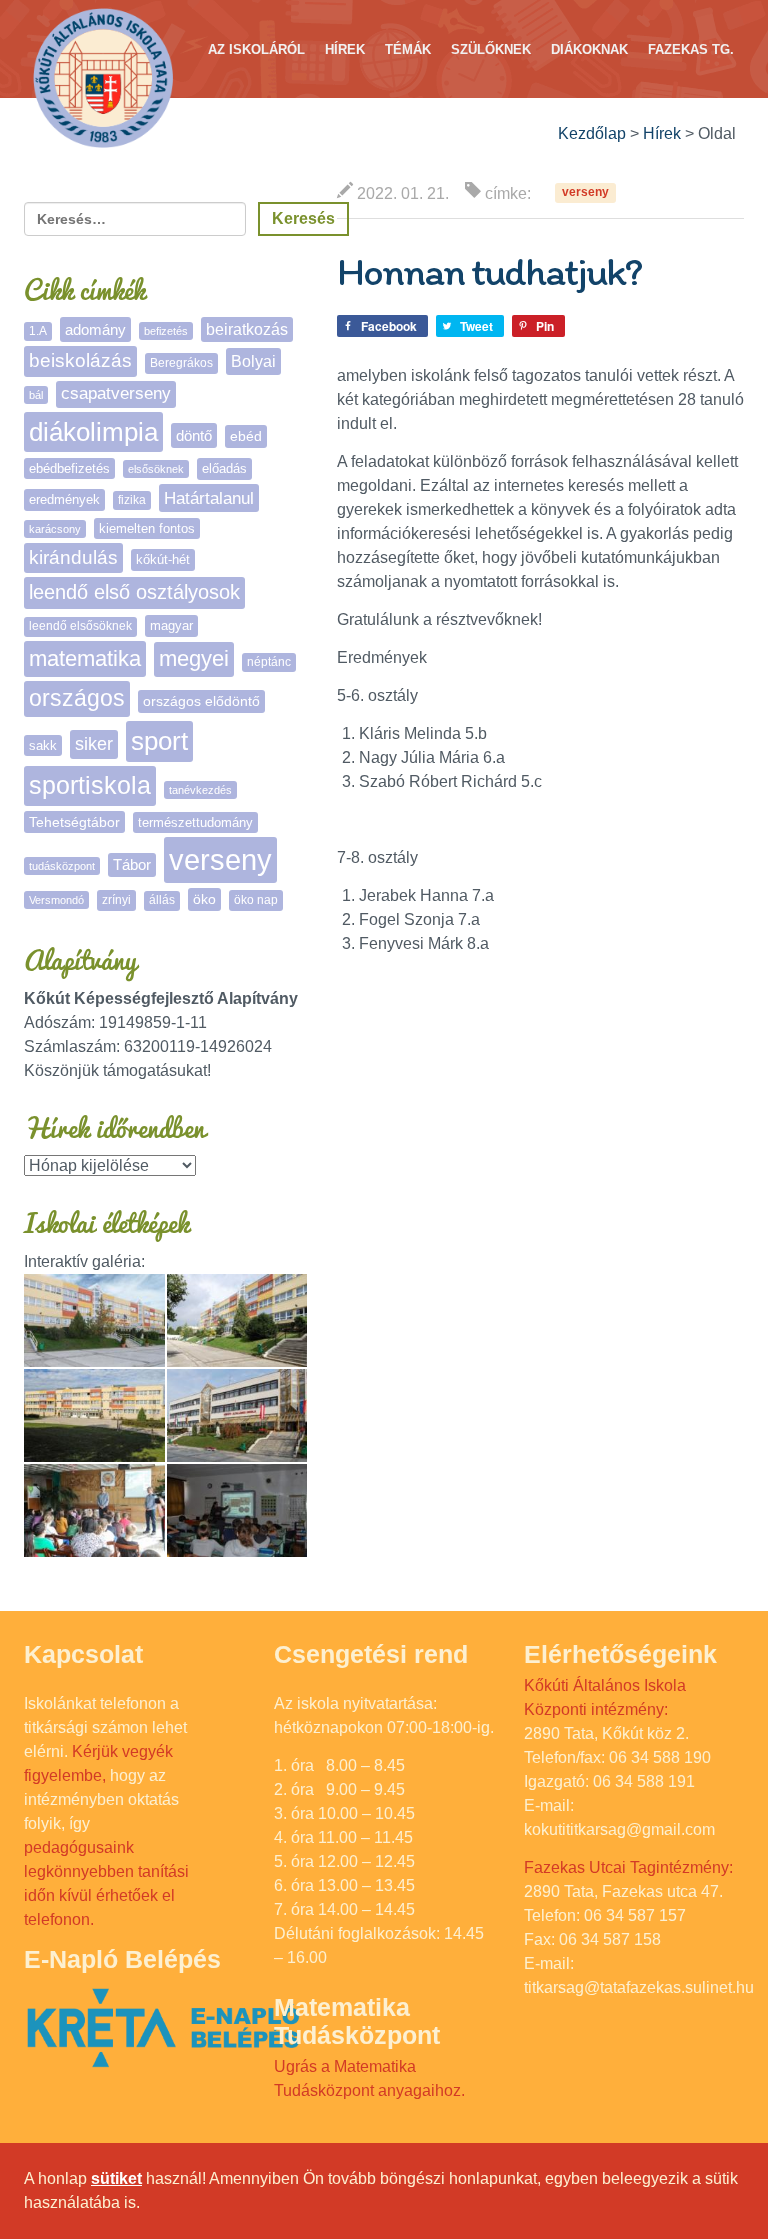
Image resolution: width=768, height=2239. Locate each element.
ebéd (246, 436)
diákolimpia (93, 432)
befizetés (166, 331)
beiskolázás (80, 360)
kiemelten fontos (147, 528)
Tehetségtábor (74, 822)
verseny (585, 193)
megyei (194, 658)
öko (204, 899)
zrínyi (116, 900)
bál (36, 395)
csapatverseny (116, 393)
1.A (38, 331)
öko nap (256, 900)
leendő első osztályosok (134, 592)
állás (162, 900)
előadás (224, 468)
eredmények (64, 499)
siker (94, 744)
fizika (132, 500)
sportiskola (90, 785)
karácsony (55, 529)
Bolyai (253, 361)
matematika (85, 658)
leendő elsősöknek (80, 626)
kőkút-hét (163, 559)
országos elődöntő (201, 701)
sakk (43, 745)
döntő (194, 435)
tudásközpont (62, 866)
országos (77, 698)
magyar (171, 625)
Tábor (132, 865)
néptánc (269, 662)
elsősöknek (156, 469)
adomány (95, 329)
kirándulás (73, 557)
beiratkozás (247, 329)
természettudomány (195, 822)
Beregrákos (181, 363)
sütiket (116, 2178)
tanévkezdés (200, 790)
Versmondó (56, 900)
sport (159, 741)
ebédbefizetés (69, 468)
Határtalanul (209, 498)
